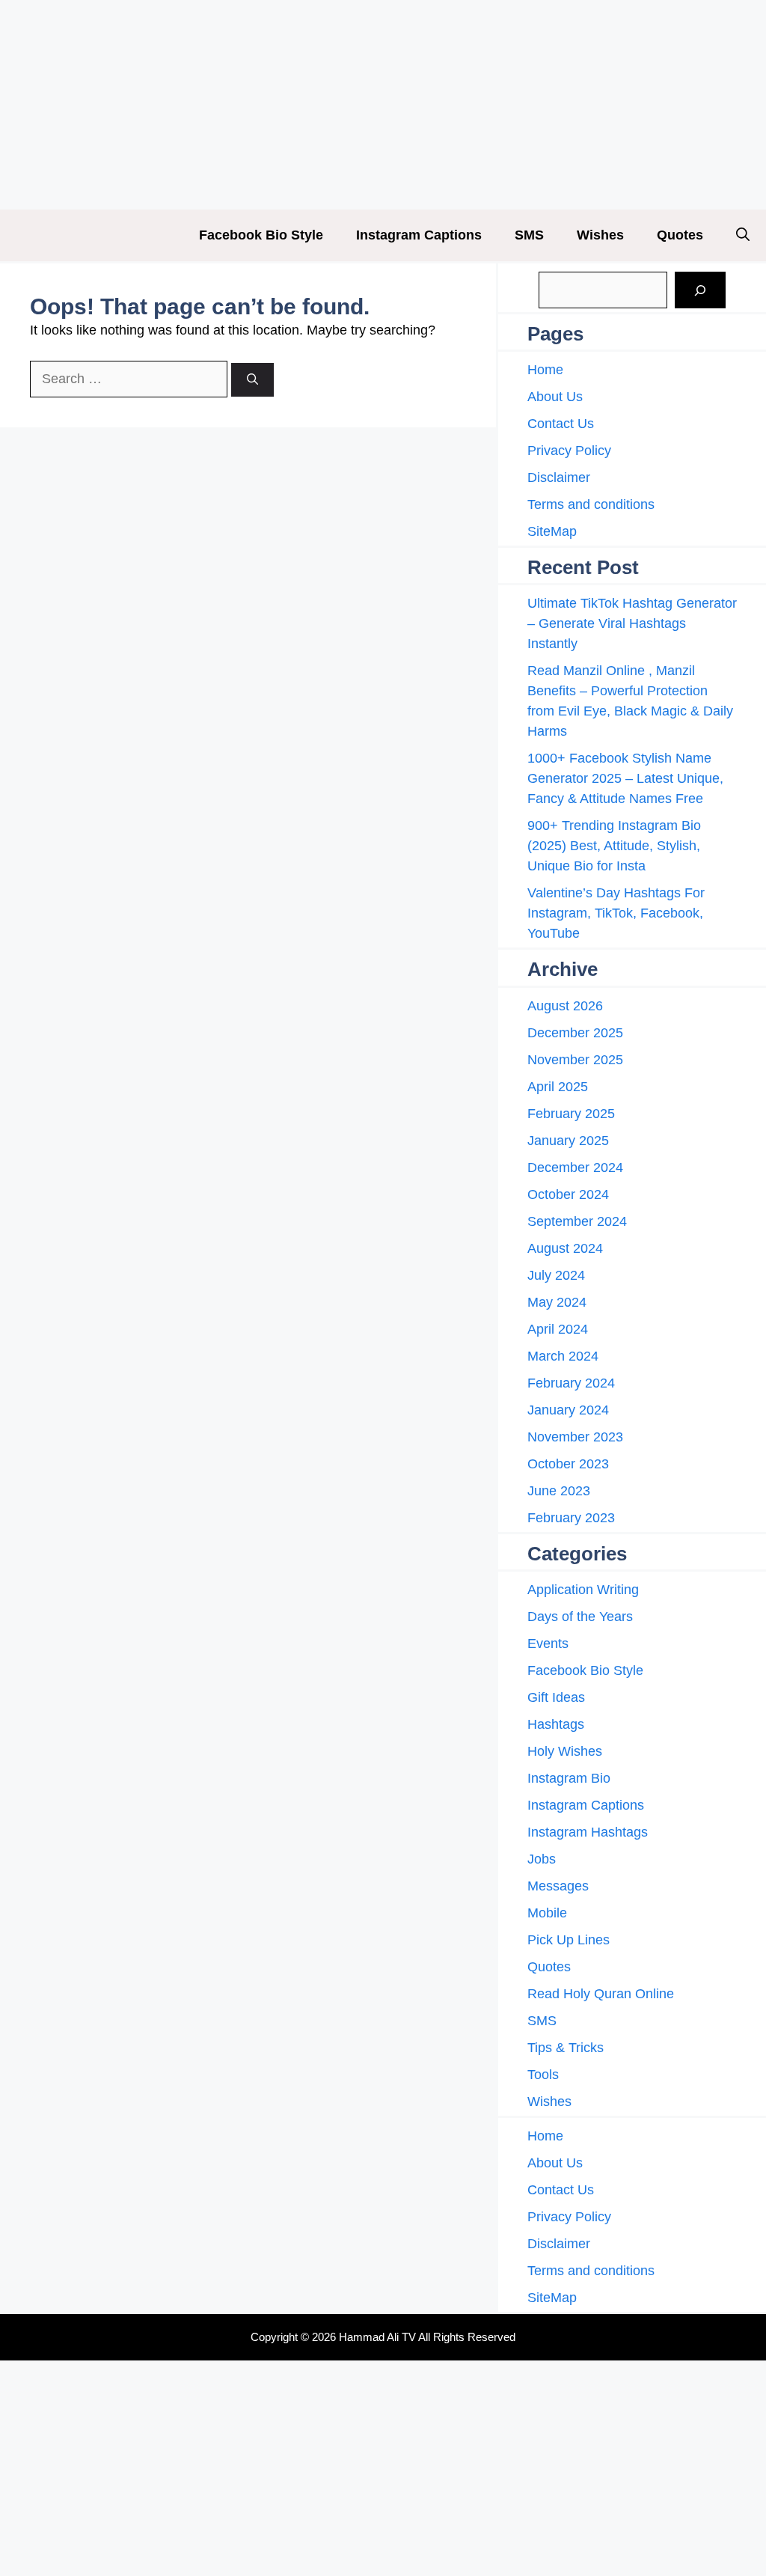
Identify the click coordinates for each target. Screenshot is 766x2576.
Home (545, 370)
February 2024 (571, 1383)
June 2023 (559, 1491)
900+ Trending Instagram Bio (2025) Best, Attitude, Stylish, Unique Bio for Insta (614, 846)
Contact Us (561, 424)
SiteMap (552, 531)
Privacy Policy (569, 451)
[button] (743, 235)
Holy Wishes (565, 1751)
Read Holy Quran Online (601, 1994)
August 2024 (565, 1248)
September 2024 (577, 1221)
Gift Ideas (556, 1697)
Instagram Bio (569, 1778)
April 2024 (558, 1329)
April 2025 (558, 1087)
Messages (558, 1886)
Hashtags (556, 1724)
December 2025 (575, 1033)
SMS (529, 235)
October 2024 (568, 1194)
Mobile (547, 1913)
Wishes (600, 235)
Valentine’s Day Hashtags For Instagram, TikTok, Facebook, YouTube (616, 913)
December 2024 (575, 1168)
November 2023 (575, 1437)
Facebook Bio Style (261, 235)
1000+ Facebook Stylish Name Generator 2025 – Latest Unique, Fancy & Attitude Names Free (625, 778)
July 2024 (556, 1275)
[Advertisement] (383, 105)
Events (548, 1643)
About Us (555, 397)
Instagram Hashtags (588, 1832)
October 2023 (568, 1464)
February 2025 (571, 1114)
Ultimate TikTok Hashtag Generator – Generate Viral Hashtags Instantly (632, 623)
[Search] (252, 380)
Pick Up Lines (569, 1940)
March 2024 (563, 1356)
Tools (543, 2075)
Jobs (542, 1859)
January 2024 (568, 1410)
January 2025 (568, 1141)
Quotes (680, 235)
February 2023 (571, 1518)
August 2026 (565, 1006)
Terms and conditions (591, 504)
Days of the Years (580, 1617)
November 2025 (575, 1060)
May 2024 (557, 1302)
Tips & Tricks (566, 2048)
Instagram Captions (419, 235)
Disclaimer (559, 477)
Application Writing (583, 1590)
